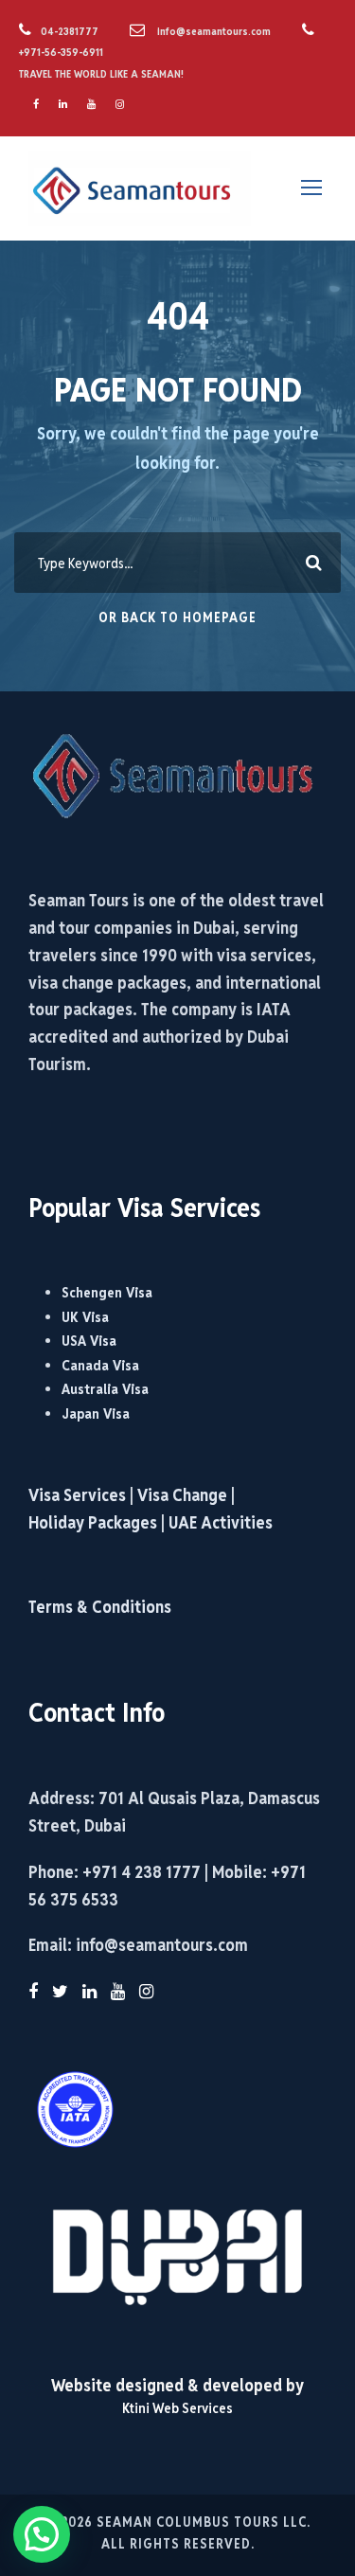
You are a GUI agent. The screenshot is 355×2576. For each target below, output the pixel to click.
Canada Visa (100, 1365)
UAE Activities (221, 1522)
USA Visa (89, 1341)
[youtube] (91, 104)
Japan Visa (96, 1413)
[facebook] (36, 104)
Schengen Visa (107, 1292)
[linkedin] (63, 104)
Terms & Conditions (100, 1607)
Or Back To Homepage (177, 617)
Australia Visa (105, 1389)
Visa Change (182, 1495)
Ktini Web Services (177, 2408)
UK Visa (85, 1317)
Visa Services (79, 1495)
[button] (42, 2534)
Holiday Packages (93, 1522)
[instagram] (120, 104)
